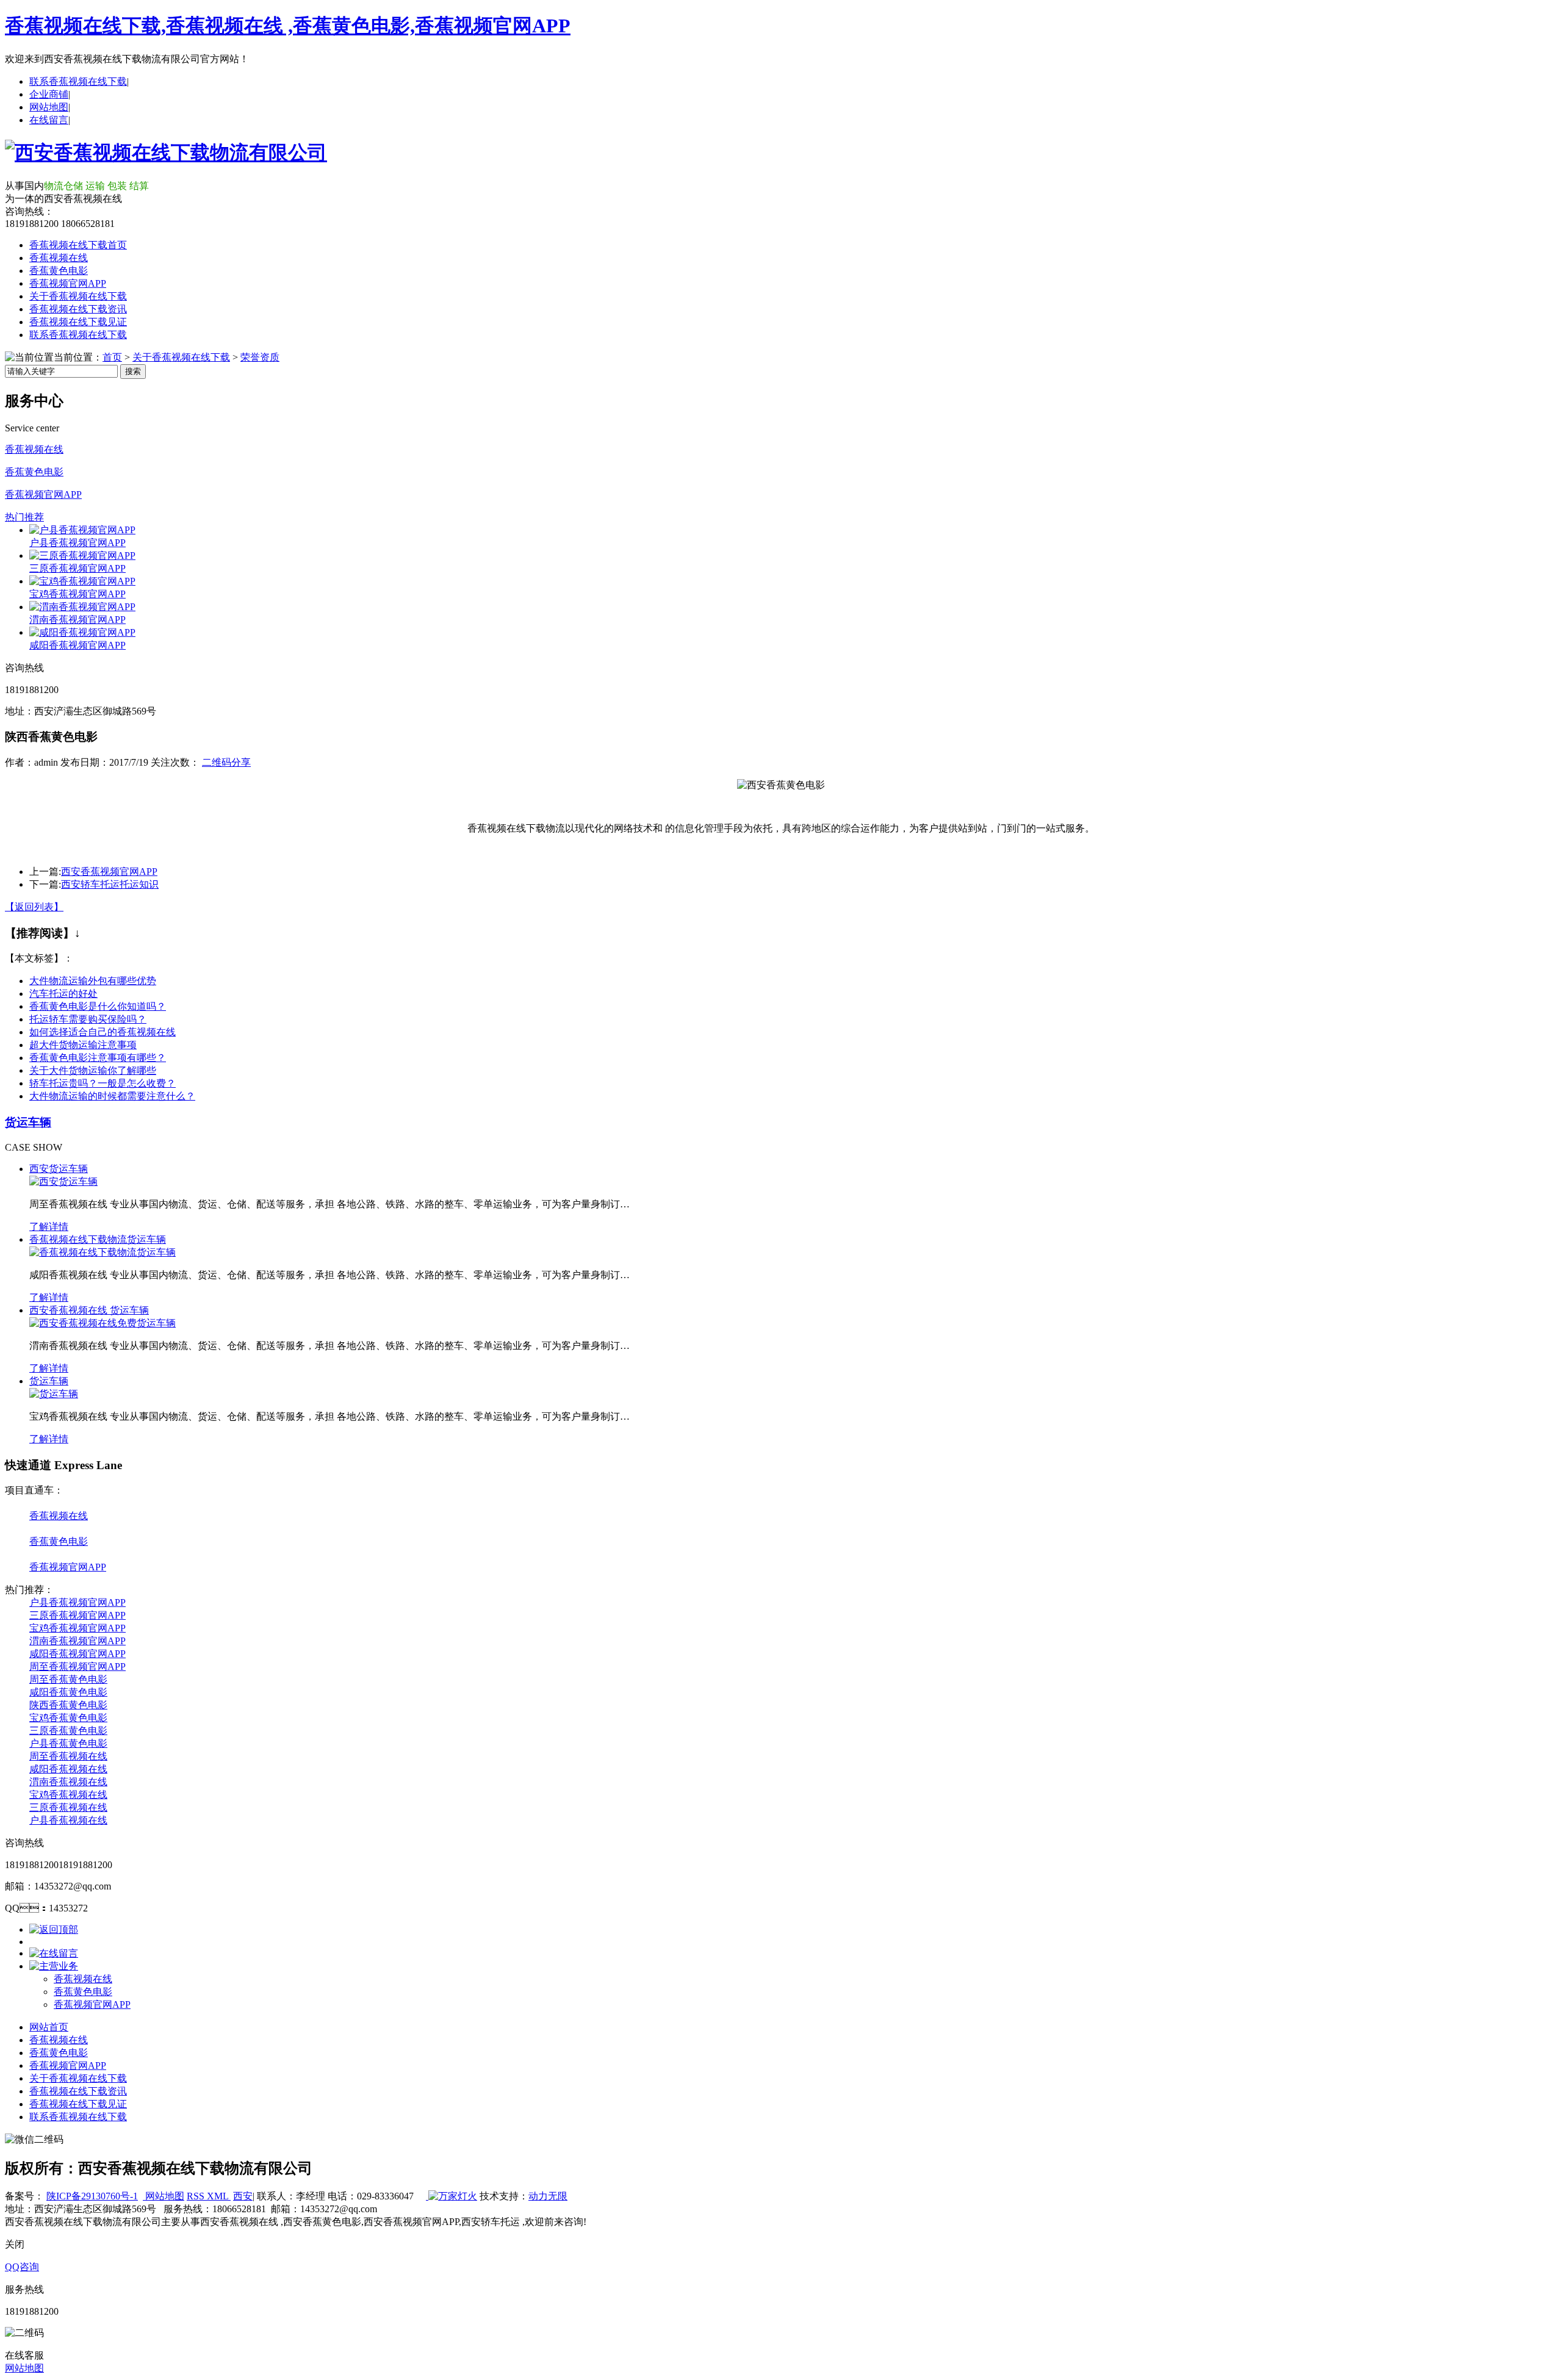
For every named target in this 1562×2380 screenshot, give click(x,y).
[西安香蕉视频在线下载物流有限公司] (166, 153)
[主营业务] (54, 1966)
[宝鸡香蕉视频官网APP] (82, 581)
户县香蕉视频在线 (68, 1820)
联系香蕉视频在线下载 (78, 81)
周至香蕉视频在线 (68, 1756)
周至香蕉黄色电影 (68, 1679)
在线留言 (49, 120)
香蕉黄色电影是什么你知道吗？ (98, 1006)
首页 (112, 357)
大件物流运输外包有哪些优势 (93, 981)
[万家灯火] (452, 2196)
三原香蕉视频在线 (68, 1807)
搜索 (133, 371)
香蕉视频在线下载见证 (78, 322)
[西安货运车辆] (63, 1181)
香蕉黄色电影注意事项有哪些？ (98, 1058)
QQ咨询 (22, 2267)
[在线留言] (54, 1953)
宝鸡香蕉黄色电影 (68, 1718)
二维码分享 (226, 762)
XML (219, 2196)
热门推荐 (24, 517)
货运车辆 (28, 1122)
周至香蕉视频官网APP (77, 1666)
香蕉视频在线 (59, 258)
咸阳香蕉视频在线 (68, 1769)
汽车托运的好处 (63, 994)
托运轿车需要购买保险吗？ (88, 1019)
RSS (197, 2196)
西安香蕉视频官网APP (109, 872)
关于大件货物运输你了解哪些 (93, 1070)
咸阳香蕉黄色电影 (68, 1692)
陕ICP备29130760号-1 (92, 2196)
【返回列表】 (34, 907)
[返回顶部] (54, 1929)
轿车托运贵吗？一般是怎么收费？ (103, 1083)
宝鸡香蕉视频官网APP (77, 594)
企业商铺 (49, 94)
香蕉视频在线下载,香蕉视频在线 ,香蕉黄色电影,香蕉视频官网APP (288, 26)
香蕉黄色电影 (59, 271)
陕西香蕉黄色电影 (68, 1705)
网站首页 (49, 2027)
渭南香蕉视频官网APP (77, 620)
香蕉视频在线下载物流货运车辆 (98, 1239)
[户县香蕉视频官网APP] (82, 530)
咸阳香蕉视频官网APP (77, 645)
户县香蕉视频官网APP (77, 543)
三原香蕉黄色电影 (68, 1731)
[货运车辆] (54, 1394)
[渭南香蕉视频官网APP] (82, 607)
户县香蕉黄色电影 (68, 1743)
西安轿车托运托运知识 (110, 884)
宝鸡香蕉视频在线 (68, 1795)
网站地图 (49, 107)
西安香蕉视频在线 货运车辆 (89, 1310)
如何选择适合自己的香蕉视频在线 (103, 1032)
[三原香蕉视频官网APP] (82, 555)
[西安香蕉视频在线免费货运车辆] (103, 1323)
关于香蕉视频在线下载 (78, 296)
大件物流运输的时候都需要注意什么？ (112, 1096)
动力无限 (548, 2196)
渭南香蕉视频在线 (68, 1782)
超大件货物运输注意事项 (83, 1045)
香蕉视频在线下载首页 (78, 245)
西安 (243, 2196)
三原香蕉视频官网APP (77, 568)
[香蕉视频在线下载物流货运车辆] (103, 1252)
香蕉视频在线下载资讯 (78, 309)
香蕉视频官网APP (68, 283)
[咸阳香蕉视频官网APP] (82, 632)
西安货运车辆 (59, 1169)
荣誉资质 (260, 357)
